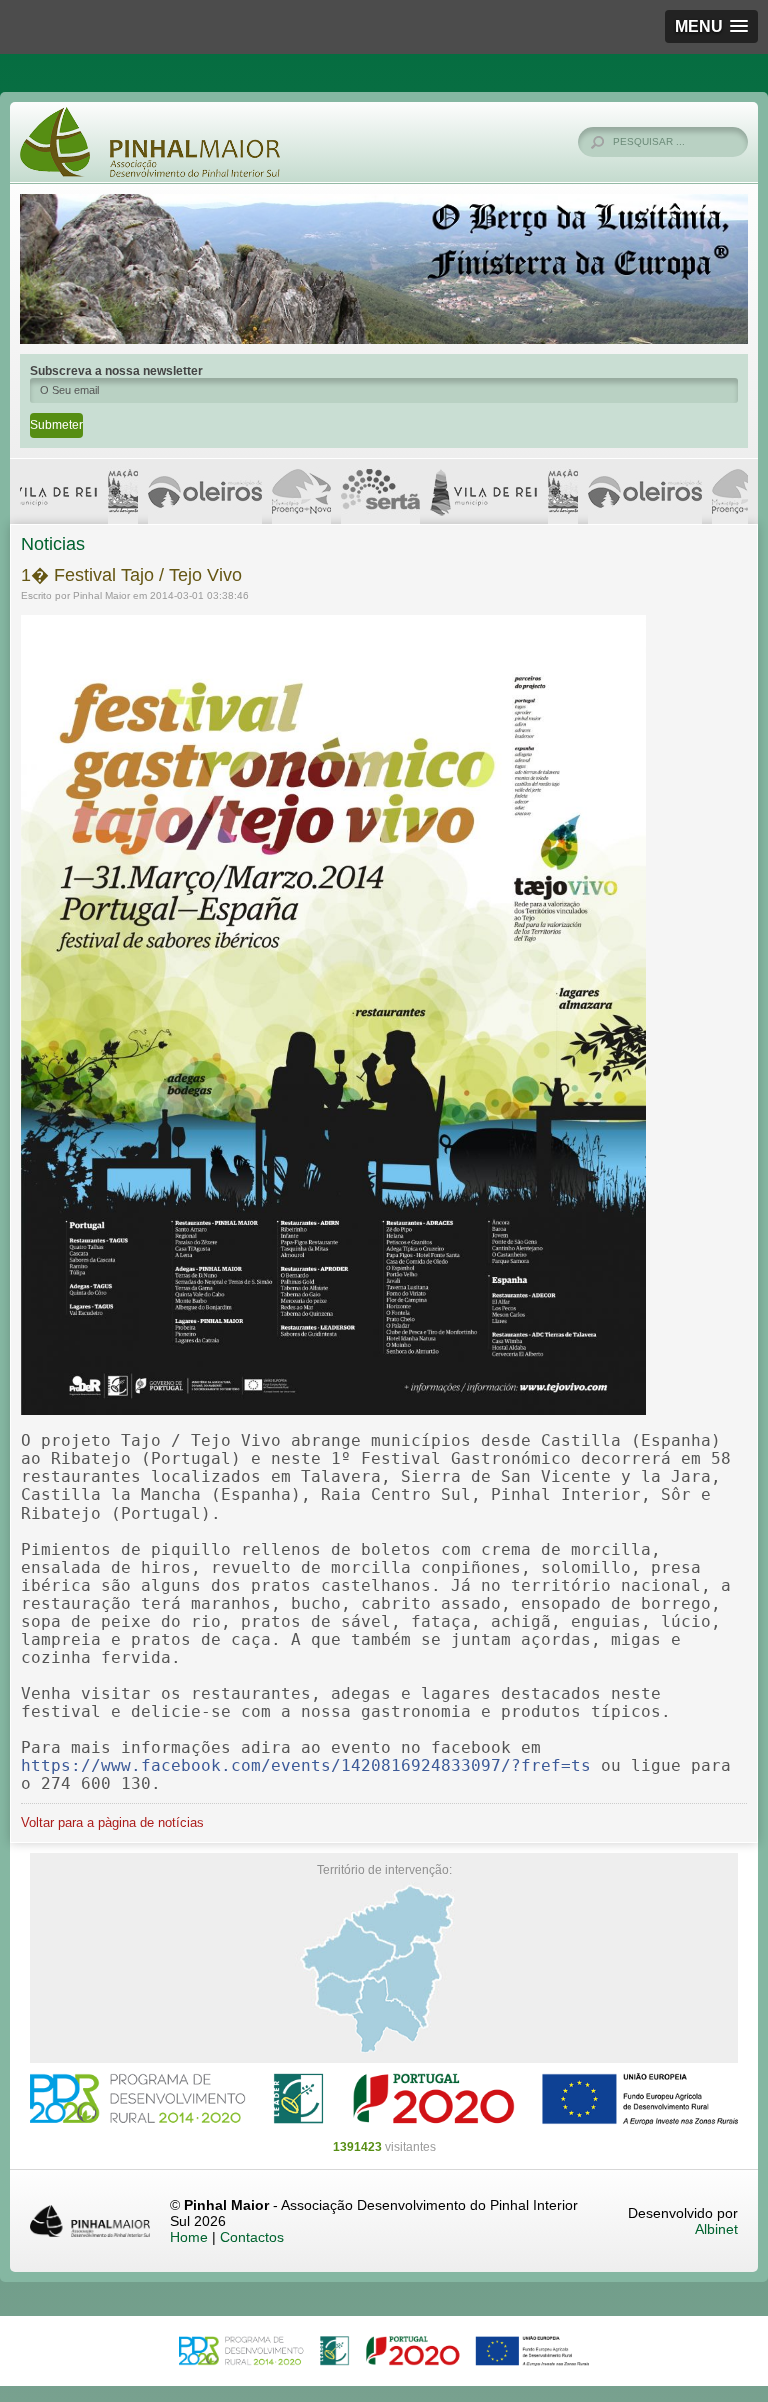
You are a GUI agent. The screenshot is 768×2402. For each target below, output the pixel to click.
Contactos (252, 2237)
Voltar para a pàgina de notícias (112, 1822)
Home (189, 2237)
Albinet (716, 2229)
